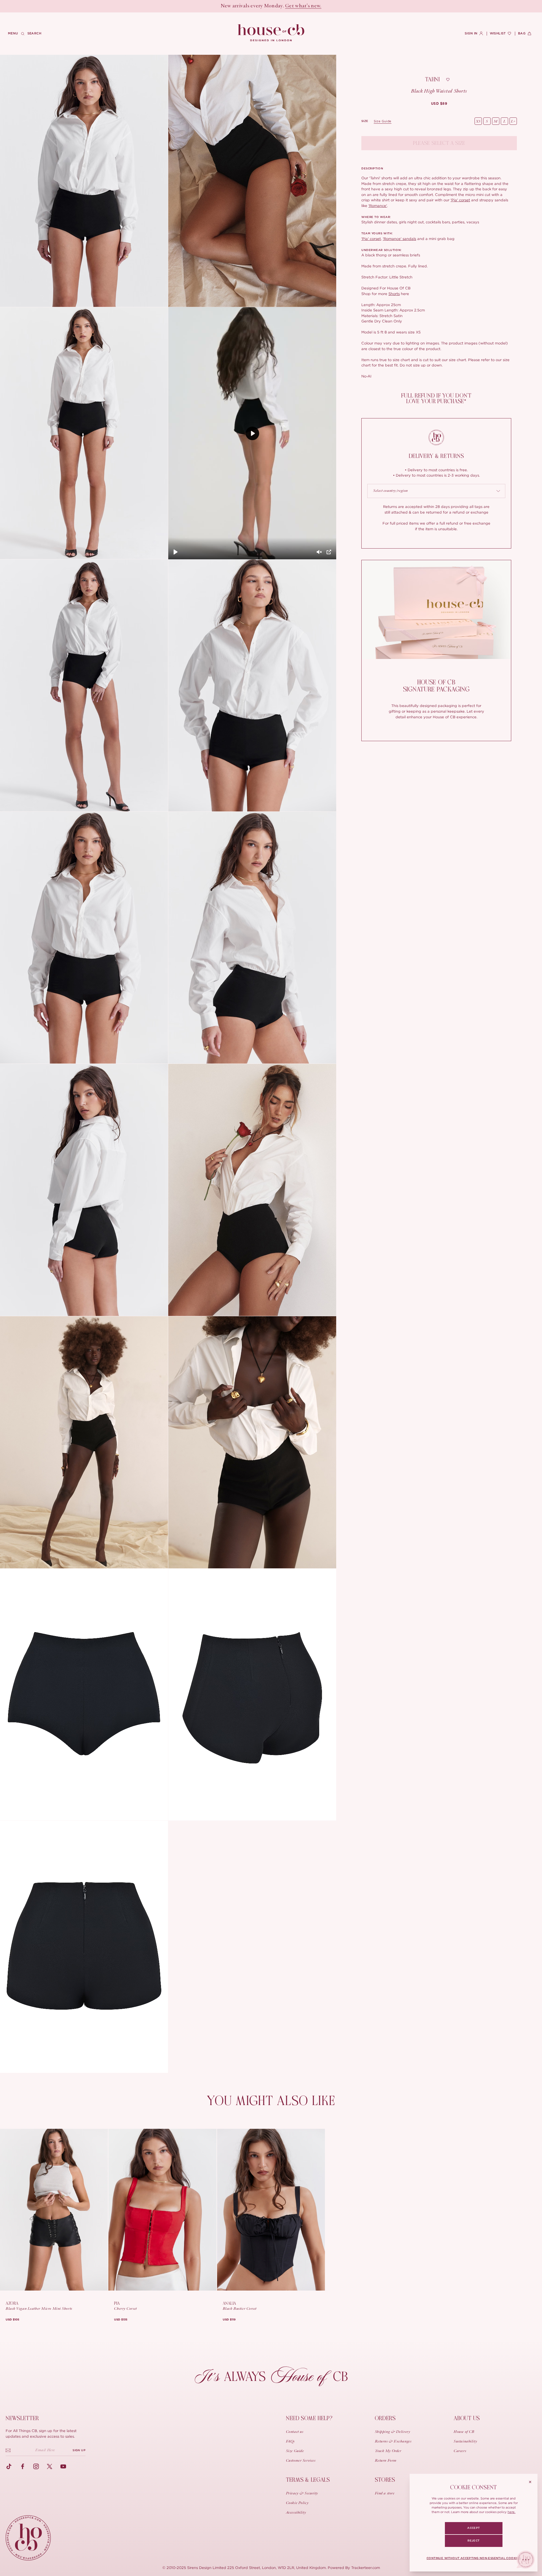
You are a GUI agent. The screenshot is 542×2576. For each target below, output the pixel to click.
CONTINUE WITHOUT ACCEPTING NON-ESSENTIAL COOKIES (474, 2558)
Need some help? (309, 2418)
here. (512, 2512)
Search (34, 33)
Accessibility (296, 2513)
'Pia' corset (460, 200)
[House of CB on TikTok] (9, 2466)
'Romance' (378, 206)
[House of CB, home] (271, 33)
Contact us (295, 2432)
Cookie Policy (297, 2503)
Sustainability (465, 2442)
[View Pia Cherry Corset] (162, 2210)
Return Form (386, 2461)
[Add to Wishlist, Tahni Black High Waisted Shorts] (448, 80)
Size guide (383, 121)
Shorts (394, 294)
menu (13, 33)
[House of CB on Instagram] (36, 2466)
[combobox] (436, 491)
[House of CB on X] (50, 2466)
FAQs (290, 2442)
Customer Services (301, 2461)
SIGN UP (79, 2450)
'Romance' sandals (399, 239)
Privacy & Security (302, 2494)
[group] (439, 104)
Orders (385, 2418)
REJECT (473, 2541)
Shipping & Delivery (393, 2432)
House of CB (464, 2432)
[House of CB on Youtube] (63, 2466)
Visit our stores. (291, 6)
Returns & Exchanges (393, 2442)
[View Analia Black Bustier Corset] (271, 2210)
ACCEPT (473, 2528)
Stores (385, 2480)
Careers (460, 2451)
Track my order (388, 2451)
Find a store (385, 2494)
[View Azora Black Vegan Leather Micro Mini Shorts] (54, 2210)
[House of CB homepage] (28, 2538)
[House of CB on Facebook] (23, 2466)
